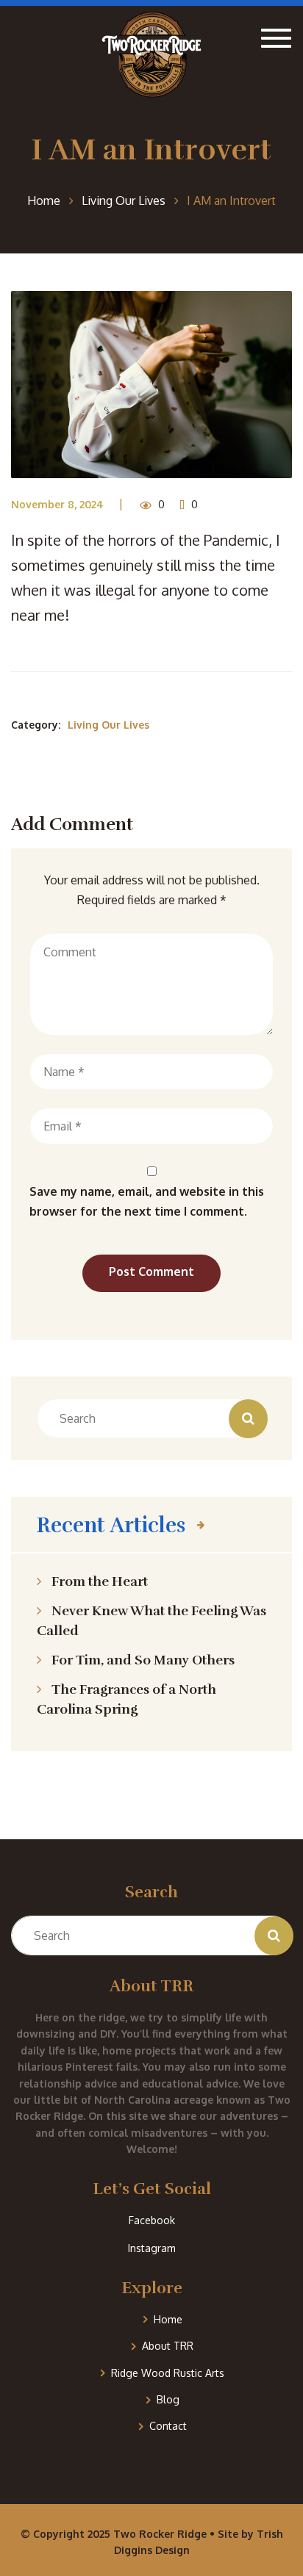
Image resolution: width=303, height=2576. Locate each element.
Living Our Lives (108, 725)
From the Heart (100, 1581)
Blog (168, 2399)
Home (168, 2319)
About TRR (168, 2346)
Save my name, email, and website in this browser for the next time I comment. (147, 1201)
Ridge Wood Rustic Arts (168, 2373)
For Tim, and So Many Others (143, 1660)
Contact (168, 2426)
